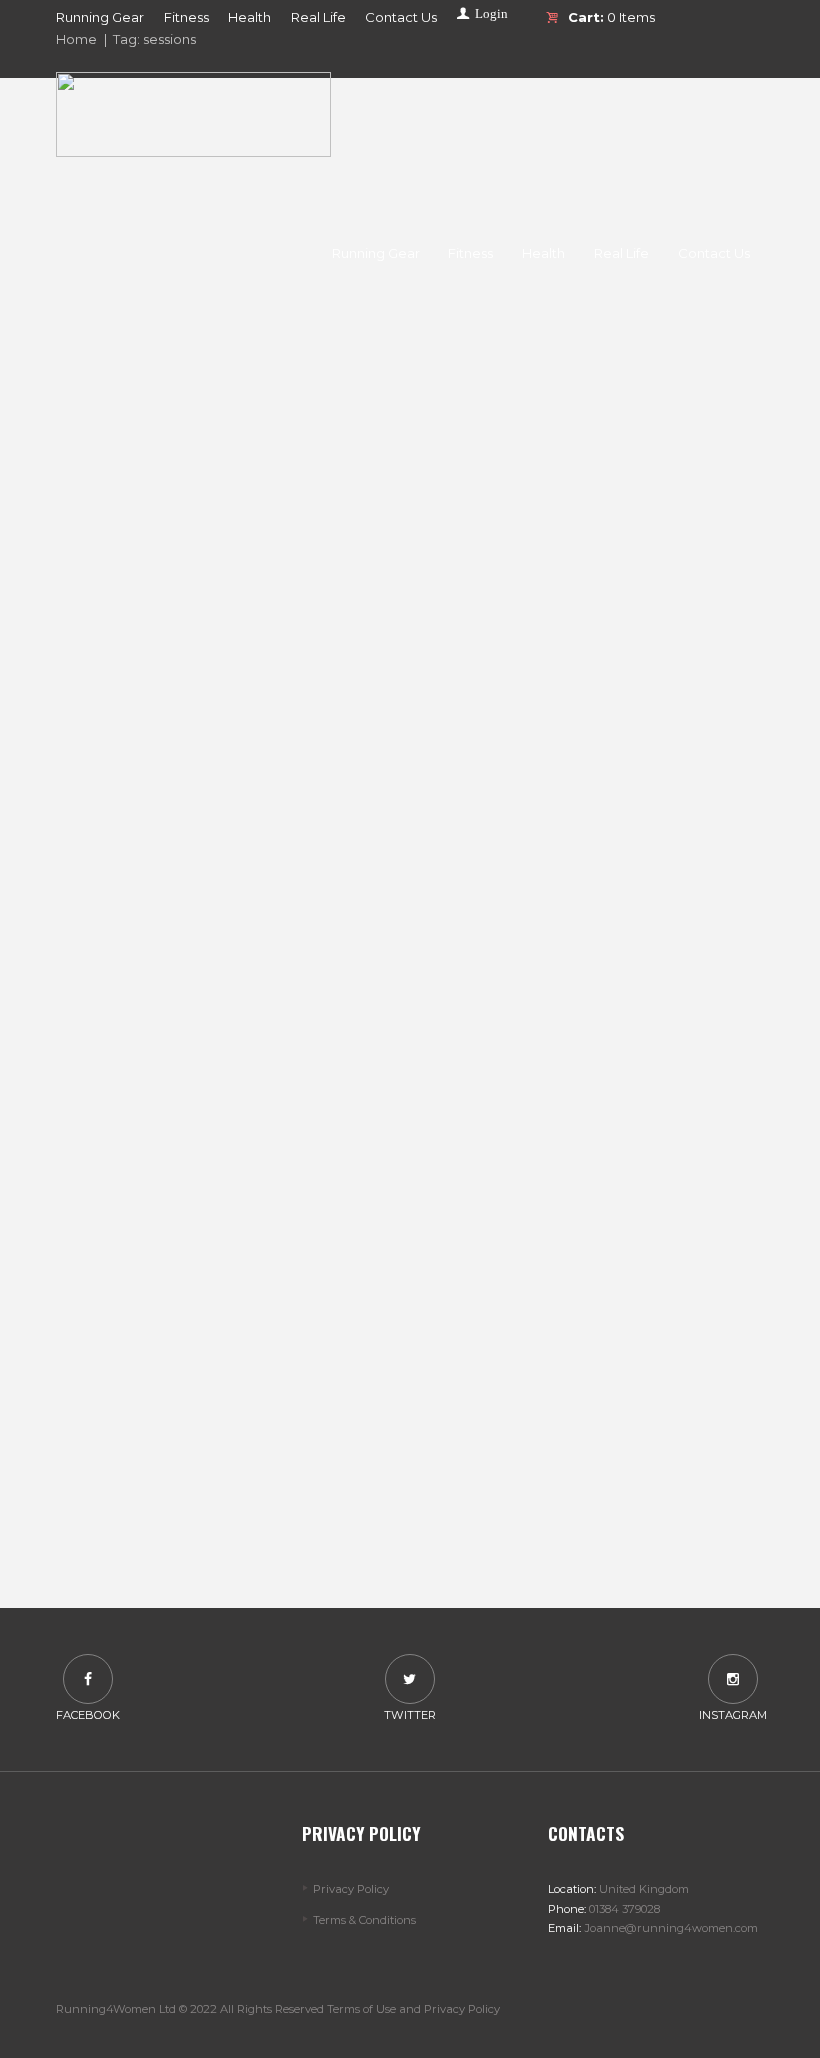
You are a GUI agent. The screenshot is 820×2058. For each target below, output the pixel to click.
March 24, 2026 (183, 423)
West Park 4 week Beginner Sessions (225, 1269)
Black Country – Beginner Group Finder (226, 942)
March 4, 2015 (183, 1101)
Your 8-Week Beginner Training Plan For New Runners (225, 614)
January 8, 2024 (183, 773)
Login (491, 13)
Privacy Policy (351, 1889)
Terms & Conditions (364, 1920)
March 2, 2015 (183, 1428)
